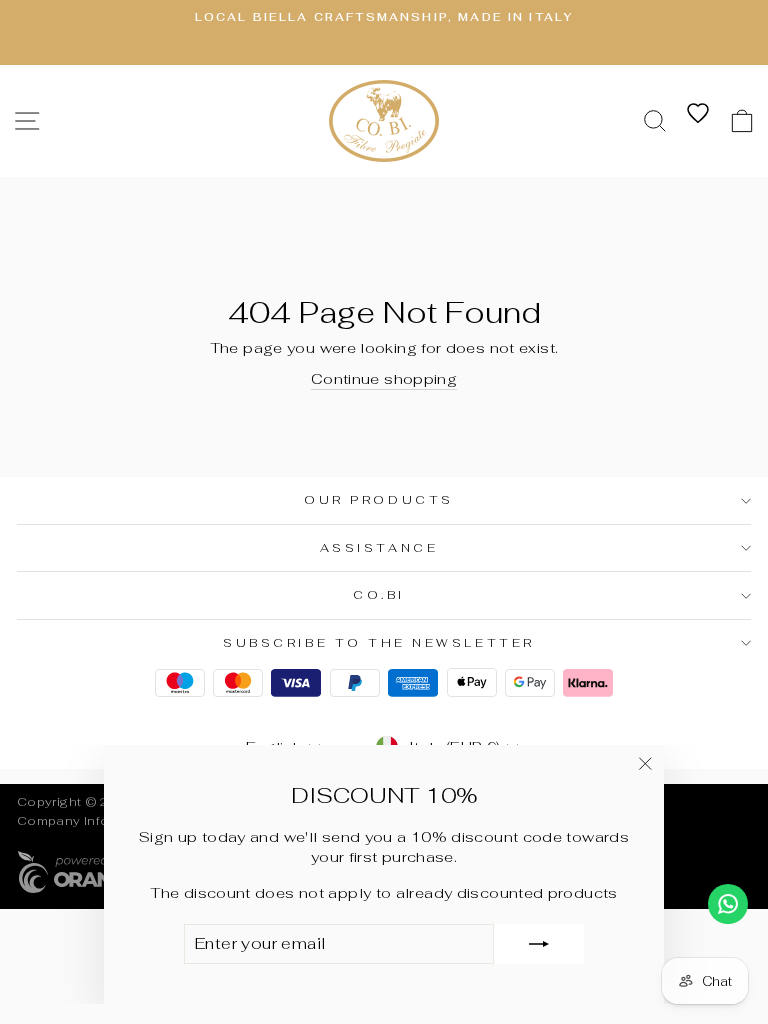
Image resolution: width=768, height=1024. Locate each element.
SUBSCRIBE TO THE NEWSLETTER (378, 642)
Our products (378, 499)
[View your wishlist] (698, 113)
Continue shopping (384, 378)
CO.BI (379, 594)
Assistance (379, 547)
